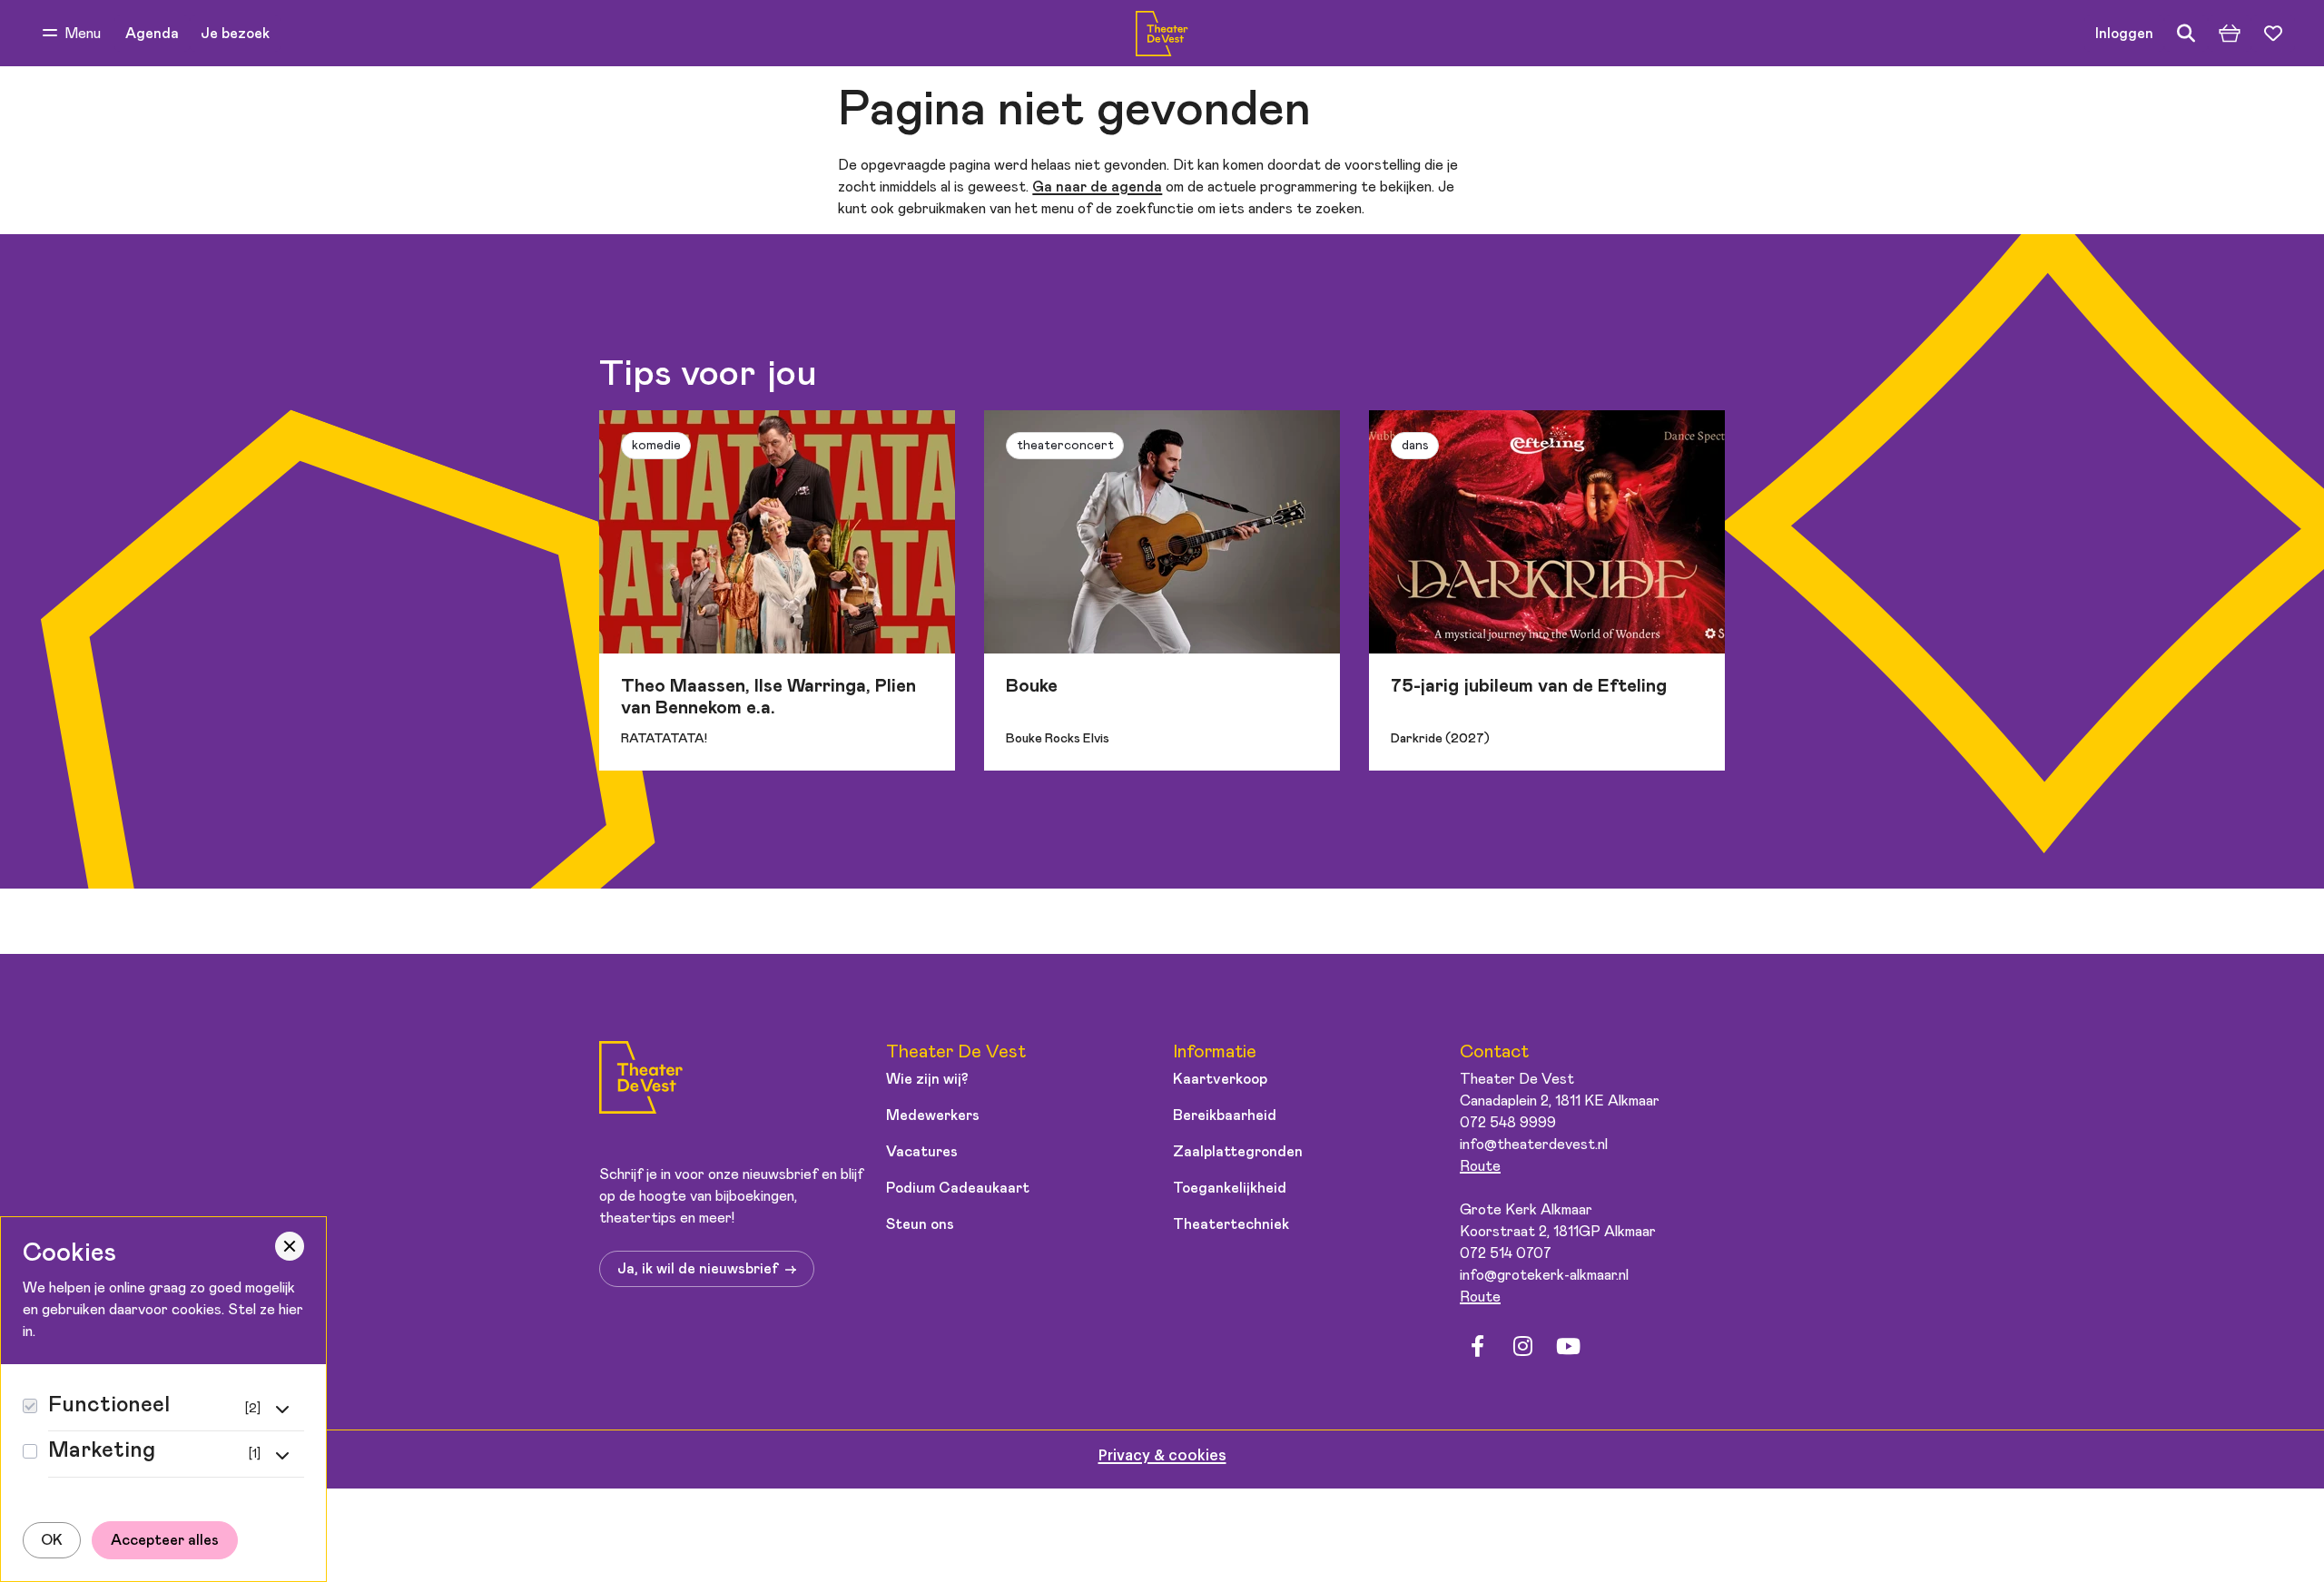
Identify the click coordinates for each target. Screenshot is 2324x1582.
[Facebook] (1477, 1347)
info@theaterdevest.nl (1534, 1145)
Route (1480, 1166)
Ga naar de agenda (1097, 187)
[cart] (2230, 34)
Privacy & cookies (1162, 1456)
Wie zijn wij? (927, 1079)
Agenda (152, 34)
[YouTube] (1568, 1347)
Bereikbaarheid (1225, 1115)
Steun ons (920, 1224)
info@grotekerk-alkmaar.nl (1544, 1275)
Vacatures (922, 1152)
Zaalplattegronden (1238, 1152)
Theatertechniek (1231, 1224)
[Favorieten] (2273, 34)
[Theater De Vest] (1162, 34)
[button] (72, 34)
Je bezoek (235, 34)
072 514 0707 (1506, 1253)
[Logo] (641, 1081)
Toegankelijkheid (1230, 1188)
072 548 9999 (1508, 1123)
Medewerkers (933, 1115)
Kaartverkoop (1220, 1079)
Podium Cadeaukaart (958, 1188)
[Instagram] (1522, 1347)
